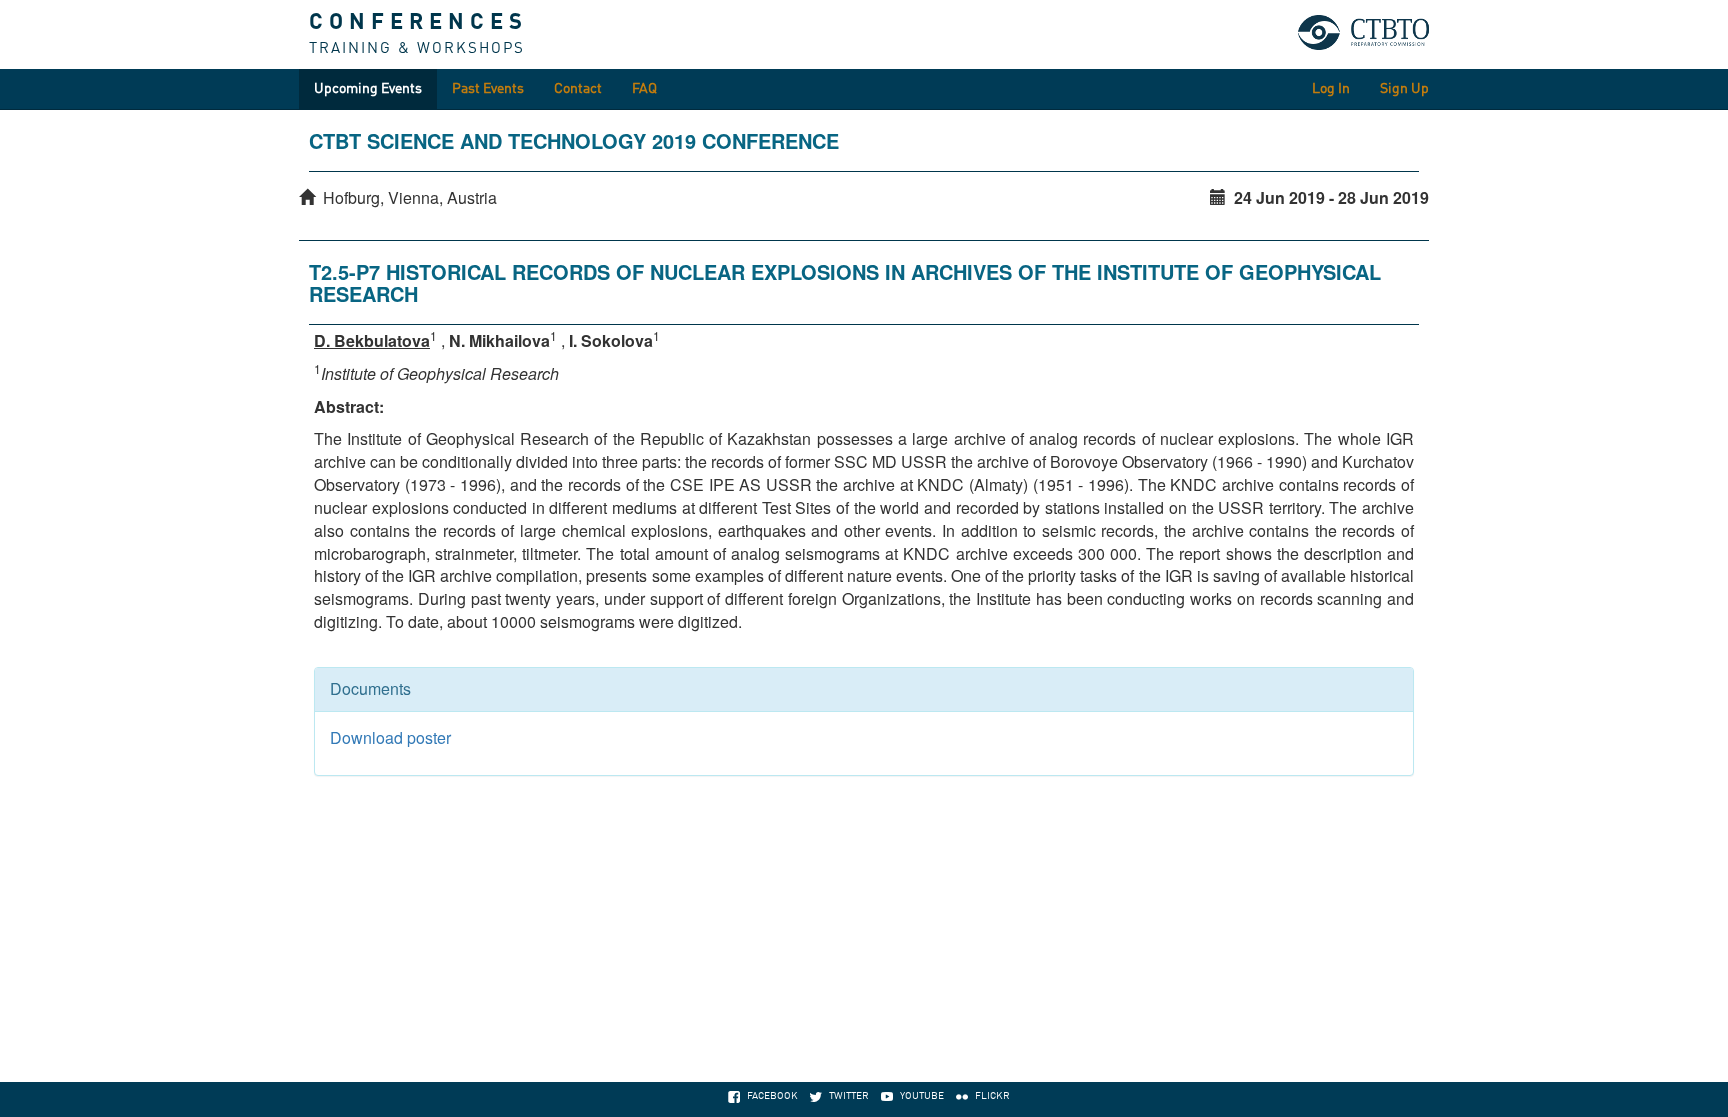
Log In (1331, 89)
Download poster (390, 737)
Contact (578, 89)
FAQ (644, 89)
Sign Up (1404, 89)
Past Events (488, 89)
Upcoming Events (368, 89)
